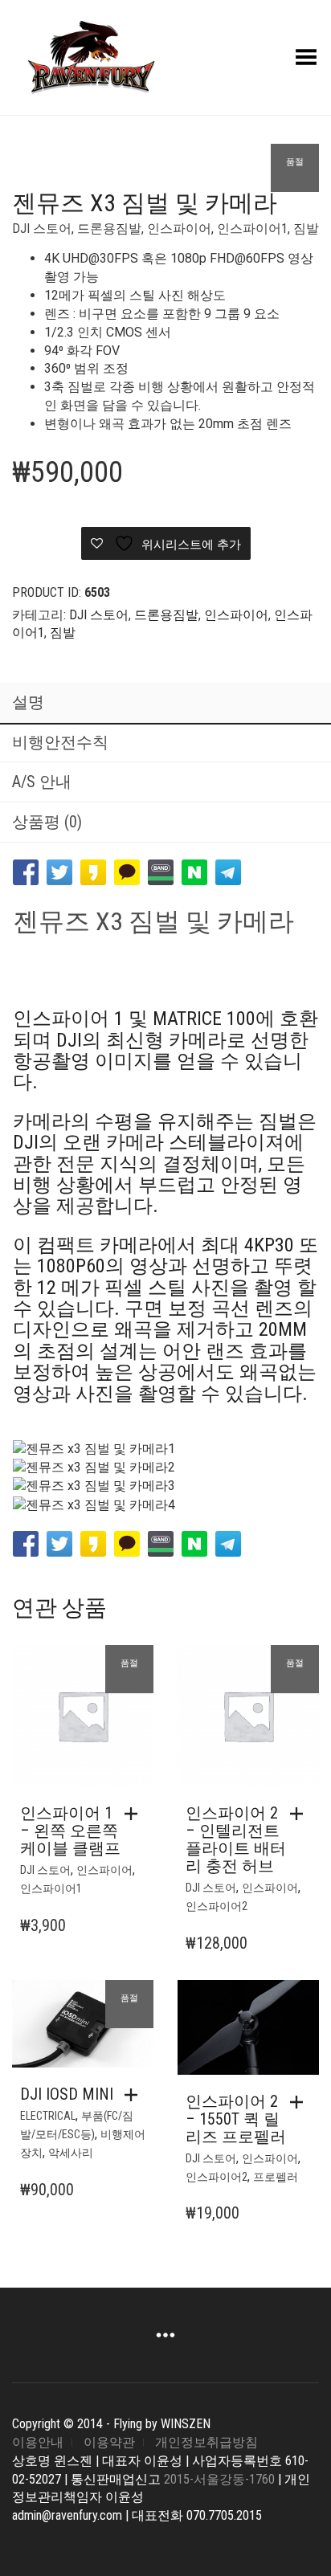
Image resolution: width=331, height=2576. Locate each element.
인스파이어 (179, 229)
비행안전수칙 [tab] (60, 742)
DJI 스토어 (42, 229)
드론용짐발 (109, 229)
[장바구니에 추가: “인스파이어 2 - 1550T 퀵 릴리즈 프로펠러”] (300, 2102)
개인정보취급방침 (206, 2442)
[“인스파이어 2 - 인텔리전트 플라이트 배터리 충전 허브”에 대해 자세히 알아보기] (300, 1814)
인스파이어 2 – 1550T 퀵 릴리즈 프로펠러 (236, 2119)
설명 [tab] (28, 702)
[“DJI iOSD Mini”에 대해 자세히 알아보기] (135, 2095)
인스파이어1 (252, 229)
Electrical (48, 2116)
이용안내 (38, 2442)
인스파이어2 (217, 1906)
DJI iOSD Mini (67, 2094)
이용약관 (109, 2442)
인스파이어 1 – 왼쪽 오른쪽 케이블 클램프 (70, 1831)
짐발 (306, 229)
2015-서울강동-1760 (219, 2479)
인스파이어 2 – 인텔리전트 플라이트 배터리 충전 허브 (236, 1839)
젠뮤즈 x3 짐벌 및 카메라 (153, 921)
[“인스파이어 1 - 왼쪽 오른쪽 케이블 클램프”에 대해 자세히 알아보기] (135, 1814)
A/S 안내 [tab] (42, 782)
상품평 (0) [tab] (47, 822)
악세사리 (71, 2153)
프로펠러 (276, 2177)
